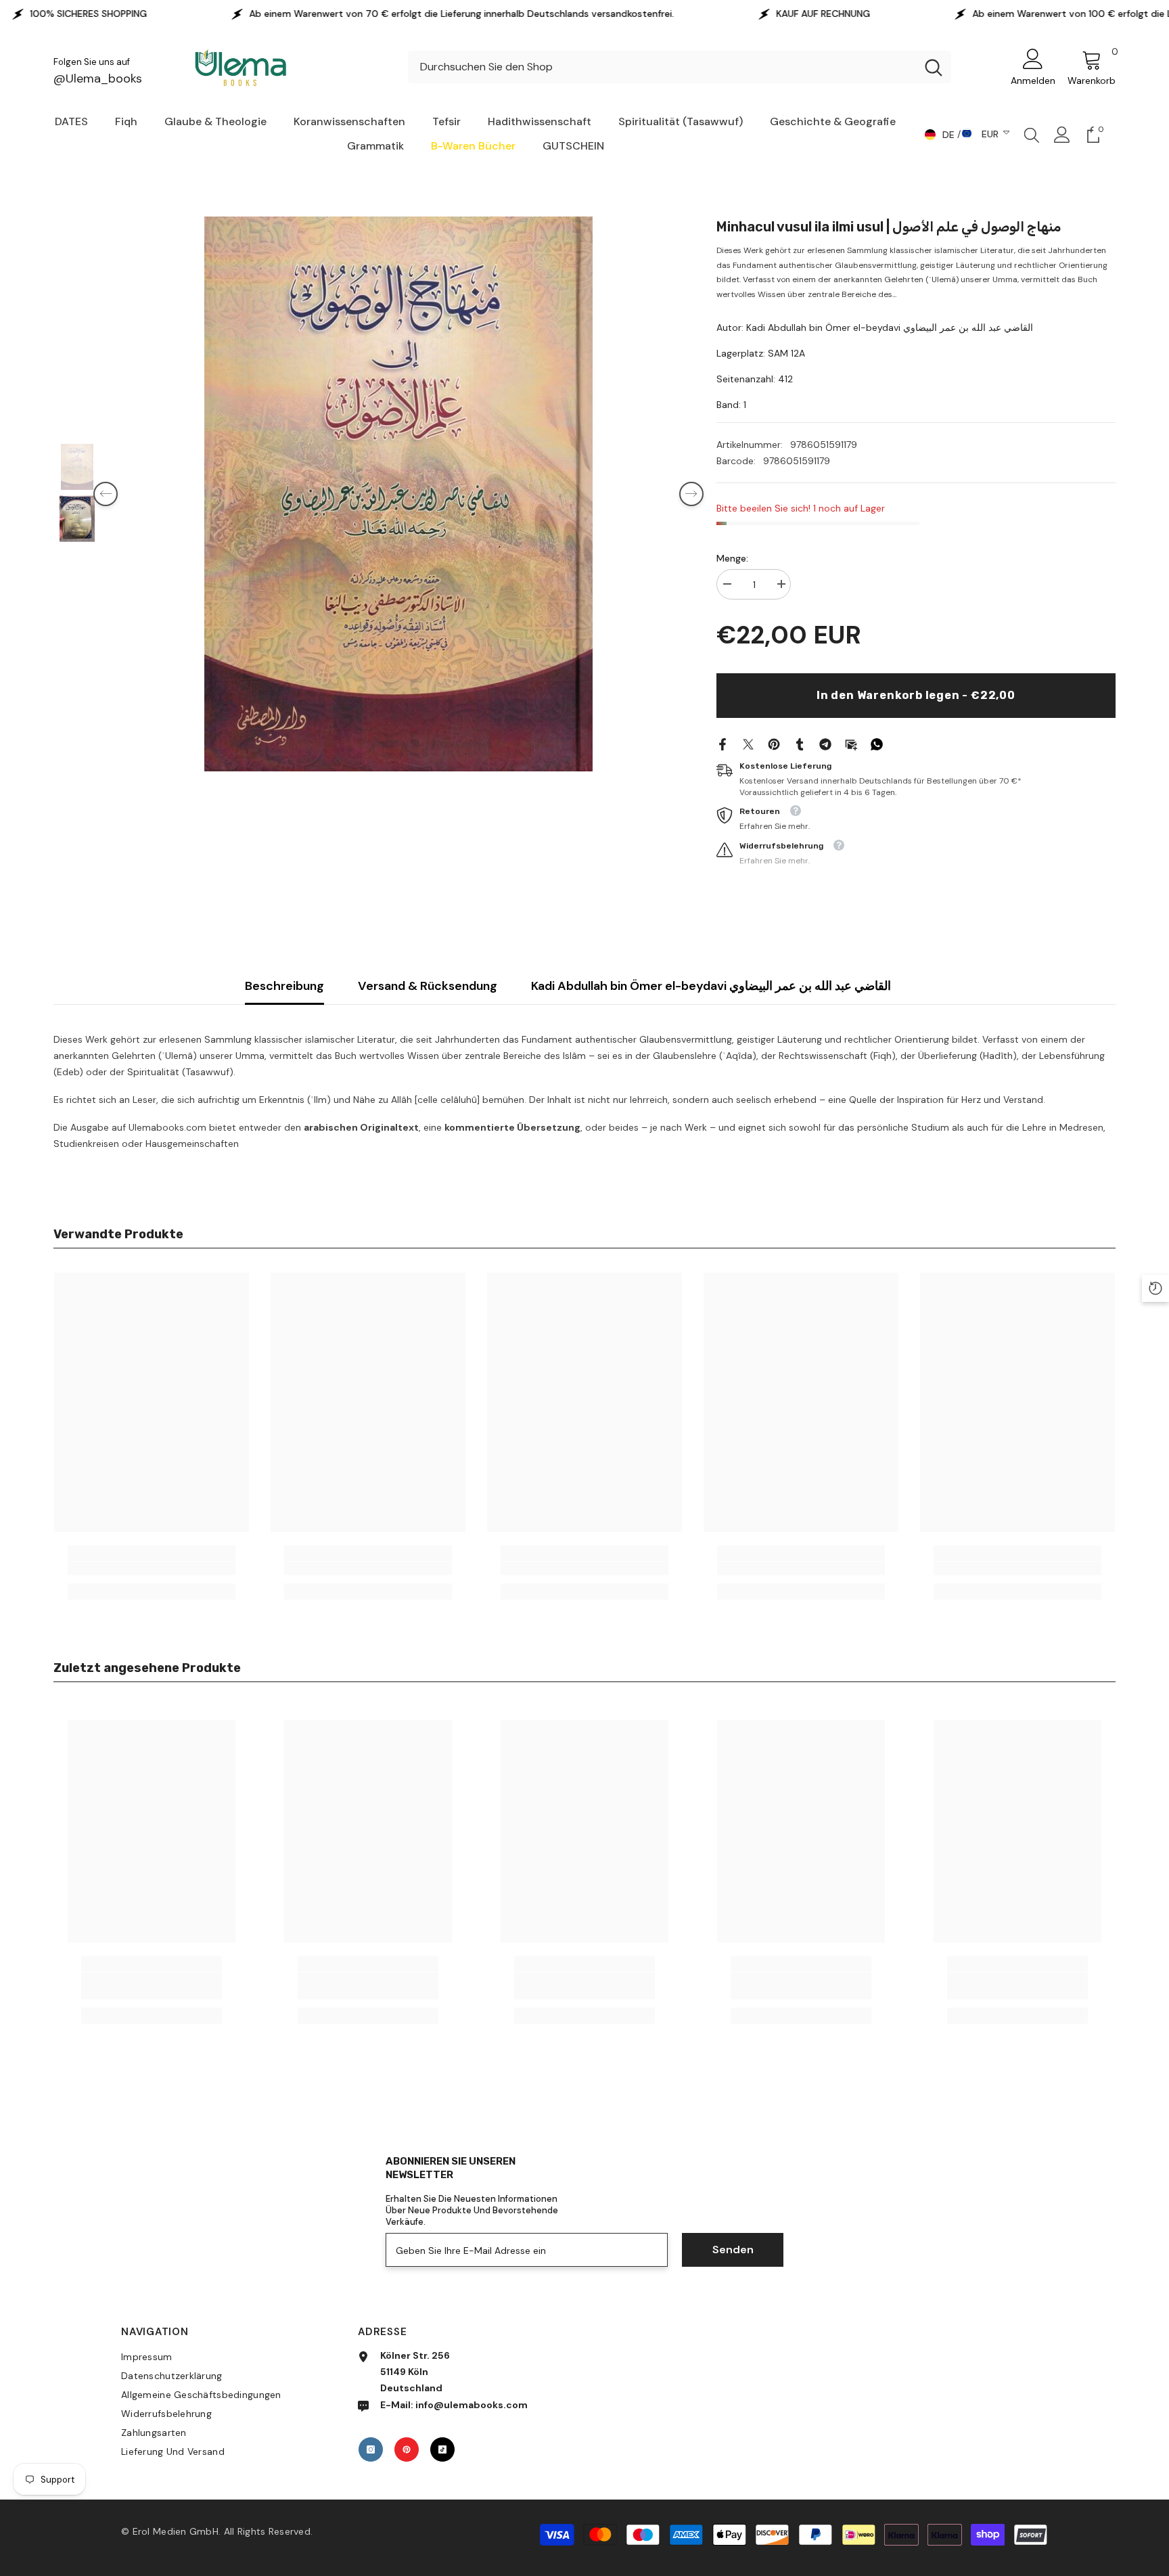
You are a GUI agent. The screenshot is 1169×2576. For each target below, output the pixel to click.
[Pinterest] (774, 744)
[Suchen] (680, 67)
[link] (152, 1568)
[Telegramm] (825, 744)
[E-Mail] (851, 744)
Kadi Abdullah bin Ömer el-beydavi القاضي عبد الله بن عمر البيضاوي (711, 986)
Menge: (732, 558)
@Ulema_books (98, 78)
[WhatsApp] (877, 744)
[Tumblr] (800, 744)
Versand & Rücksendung (428, 986)
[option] (398, 494)
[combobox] (662, 67)
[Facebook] (723, 744)
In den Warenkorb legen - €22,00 (916, 695)
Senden (733, 2250)
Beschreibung (284, 986)
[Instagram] (371, 2449)
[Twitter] (748, 744)
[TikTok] (442, 2449)
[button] (106, 494)
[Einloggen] (1062, 135)
